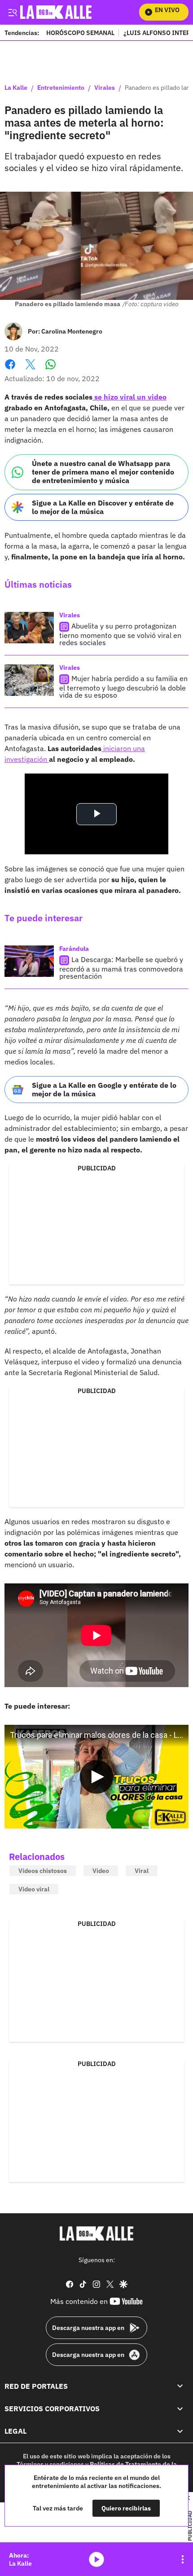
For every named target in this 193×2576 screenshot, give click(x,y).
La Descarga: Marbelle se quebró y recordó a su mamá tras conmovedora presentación (121, 968)
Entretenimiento (61, 88)
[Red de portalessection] (180, 2386)
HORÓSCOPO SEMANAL (80, 33)
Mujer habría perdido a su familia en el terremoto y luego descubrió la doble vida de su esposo (123, 687)
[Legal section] (180, 2431)
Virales (105, 88)
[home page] (96, 2233)
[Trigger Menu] (12, 12)
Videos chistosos (43, 1871)
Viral (142, 1871)
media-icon (96, 2559)
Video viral (34, 1889)
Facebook (10, 370)
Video (101, 1871)
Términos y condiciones (50, 2464)
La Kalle (16, 88)
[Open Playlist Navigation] (183, 2559)
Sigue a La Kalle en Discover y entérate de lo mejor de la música (103, 507)
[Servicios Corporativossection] (180, 2409)
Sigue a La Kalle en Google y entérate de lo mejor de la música (104, 1089)
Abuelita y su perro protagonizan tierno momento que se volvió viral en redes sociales (120, 634)
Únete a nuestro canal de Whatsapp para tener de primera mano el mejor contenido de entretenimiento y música (103, 472)
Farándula (74, 949)
